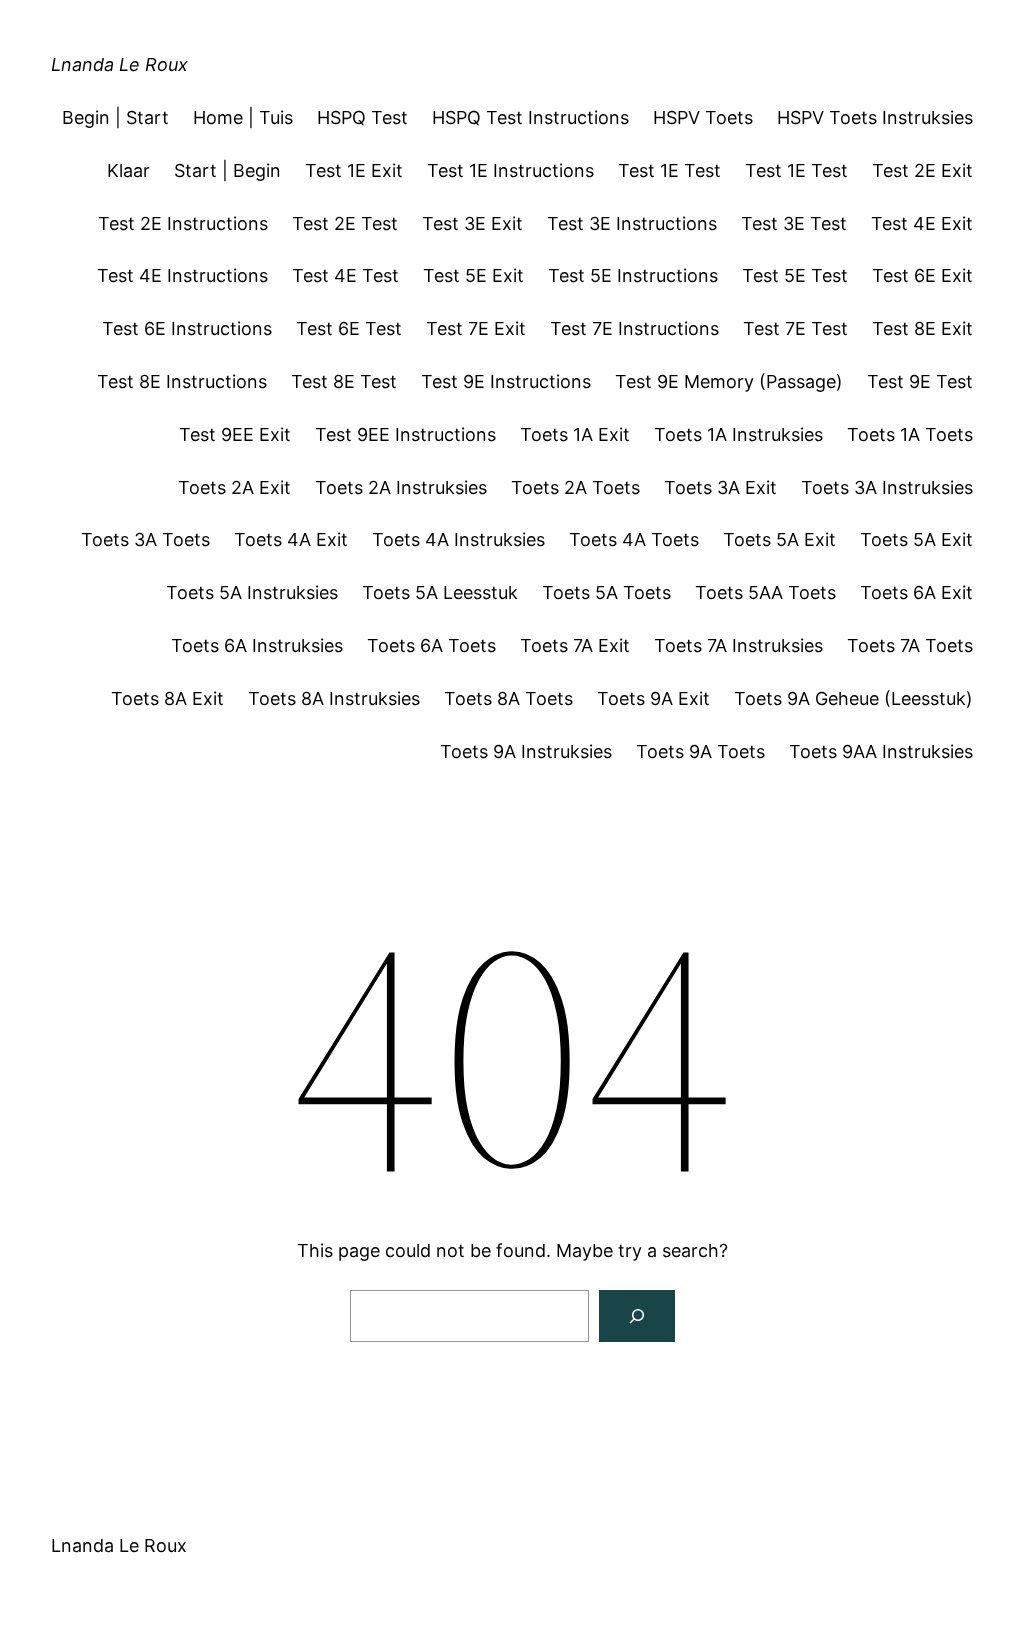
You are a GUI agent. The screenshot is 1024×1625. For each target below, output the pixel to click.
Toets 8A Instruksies (334, 698)
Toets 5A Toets (606, 592)
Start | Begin (227, 170)
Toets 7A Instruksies (738, 645)
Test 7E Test (795, 328)
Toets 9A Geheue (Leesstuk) (853, 698)
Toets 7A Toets (910, 645)
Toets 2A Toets (575, 487)
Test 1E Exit (354, 170)
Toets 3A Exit (720, 487)
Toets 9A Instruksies (526, 751)
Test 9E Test (920, 381)
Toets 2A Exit (234, 487)
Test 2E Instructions (183, 223)
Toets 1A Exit (575, 434)
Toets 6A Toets (431, 645)
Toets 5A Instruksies (252, 592)
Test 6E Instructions (187, 328)
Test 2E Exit (922, 170)
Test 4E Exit (922, 223)
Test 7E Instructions (634, 328)
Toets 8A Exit (167, 698)
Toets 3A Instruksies (887, 487)
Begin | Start (115, 117)
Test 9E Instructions (506, 381)
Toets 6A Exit (916, 592)
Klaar (128, 170)
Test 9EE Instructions (405, 434)
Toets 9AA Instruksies (881, 751)
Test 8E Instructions (182, 381)
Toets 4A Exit (291, 539)
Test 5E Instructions (633, 275)
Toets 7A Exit (575, 645)
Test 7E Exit (476, 328)
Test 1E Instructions (510, 170)
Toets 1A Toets (910, 434)
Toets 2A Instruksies (401, 487)
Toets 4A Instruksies (458, 539)
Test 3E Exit (472, 223)
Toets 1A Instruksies (738, 434)
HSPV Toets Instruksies (875, 117)
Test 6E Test (349, 328)
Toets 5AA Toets (765, 592)
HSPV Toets (703, 117)
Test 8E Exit (922, 328)
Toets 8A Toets (508, 698)
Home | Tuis (243, 117)
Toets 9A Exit (653, 698)
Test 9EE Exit (235, 434)
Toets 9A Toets (700, 751)
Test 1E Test (669, 170)
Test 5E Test (795, 275)
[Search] (637, 1316)
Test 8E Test (344, 381)
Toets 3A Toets (145, 539)
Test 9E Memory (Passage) (729, 381)
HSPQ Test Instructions (530, 117)
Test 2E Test (345, 223)
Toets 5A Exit (779, 539)
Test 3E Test (794, 223)
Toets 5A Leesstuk (440, 592)
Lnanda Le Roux (119, 64)
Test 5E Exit (473, 275)
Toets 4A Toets (634, 539)
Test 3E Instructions (632, 223)
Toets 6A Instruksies (257, 645)
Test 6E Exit (922, 275)
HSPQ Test (362, 117)
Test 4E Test (345, 275)
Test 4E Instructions (182, 275)
